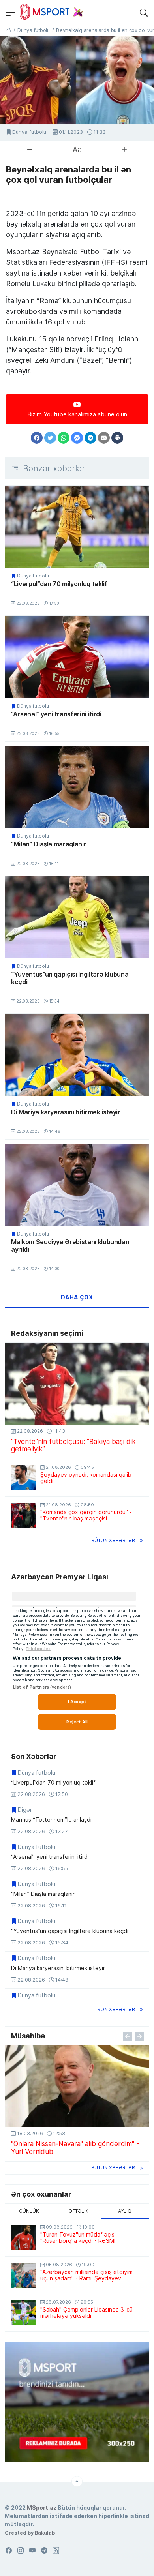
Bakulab (45, 2533)
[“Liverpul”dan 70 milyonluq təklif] (77, 526)
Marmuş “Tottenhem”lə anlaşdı (51, 1820)
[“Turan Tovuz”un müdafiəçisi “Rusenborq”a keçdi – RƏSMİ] (24, 2238)
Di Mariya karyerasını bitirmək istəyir (66, 1112)
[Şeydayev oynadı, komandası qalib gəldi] (24, 1478)
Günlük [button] (29, 2211)
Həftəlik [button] (77, 2211)
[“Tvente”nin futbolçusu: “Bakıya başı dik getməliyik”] (77, 1384)
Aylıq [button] (125, 2211)
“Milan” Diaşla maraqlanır (49, 844)
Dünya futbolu (29, 132)
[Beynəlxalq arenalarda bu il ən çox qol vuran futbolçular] (77, 80)
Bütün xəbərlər (113, 1540)
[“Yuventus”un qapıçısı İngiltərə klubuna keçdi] (77, 917)
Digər (25, 1810)
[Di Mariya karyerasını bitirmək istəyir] (77, 1055)
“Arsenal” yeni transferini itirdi (56, 714)
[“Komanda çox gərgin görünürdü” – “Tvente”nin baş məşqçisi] (24, 1515)
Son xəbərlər (116, 2009)
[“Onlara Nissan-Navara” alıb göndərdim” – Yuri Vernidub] (77, 2086)
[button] (144, 12)
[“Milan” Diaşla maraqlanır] (77, 787)
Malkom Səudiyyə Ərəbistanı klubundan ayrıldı (70, 1246)
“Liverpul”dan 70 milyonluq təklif (59, 584)
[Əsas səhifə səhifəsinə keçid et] (8, 30)
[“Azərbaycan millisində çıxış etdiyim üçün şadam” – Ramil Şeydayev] (24, 2275)
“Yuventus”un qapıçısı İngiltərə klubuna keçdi (70, 978)
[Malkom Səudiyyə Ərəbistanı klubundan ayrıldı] (77, 1185)
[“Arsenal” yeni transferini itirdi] (77, 657)
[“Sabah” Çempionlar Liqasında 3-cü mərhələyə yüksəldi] (24, 2313)
